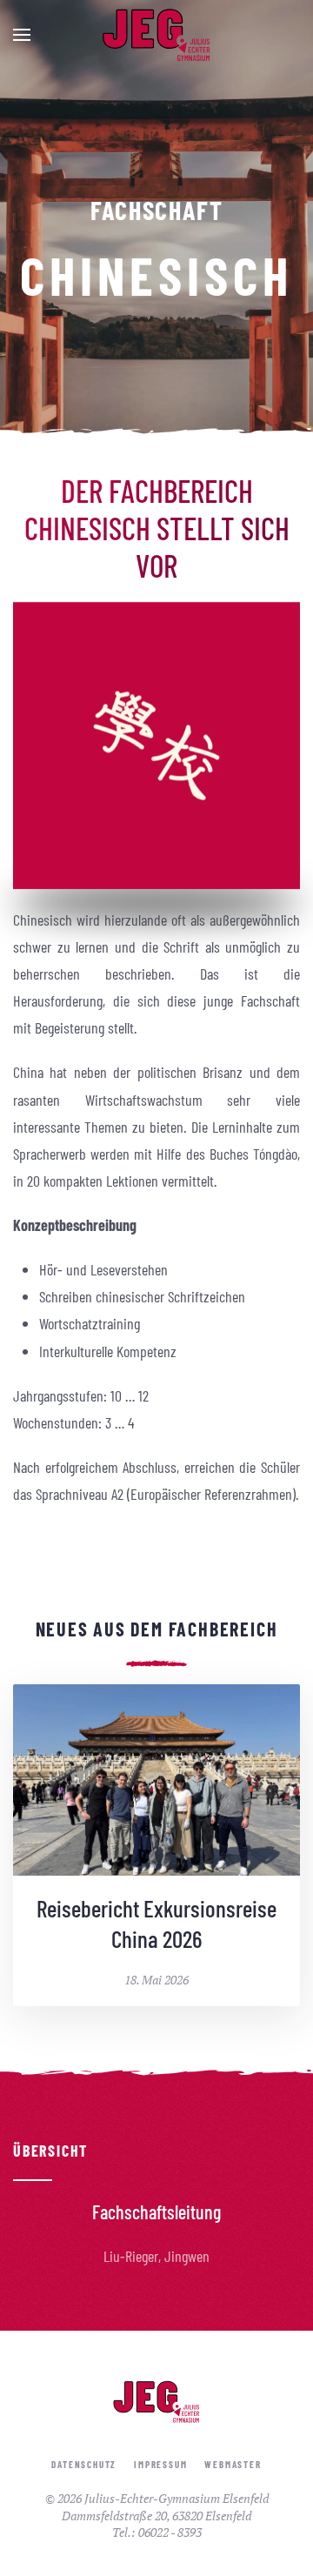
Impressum (160, 2464)
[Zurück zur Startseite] (156, 35)
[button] (22, 35)
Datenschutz (84, 2464)
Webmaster (233, 2464)
